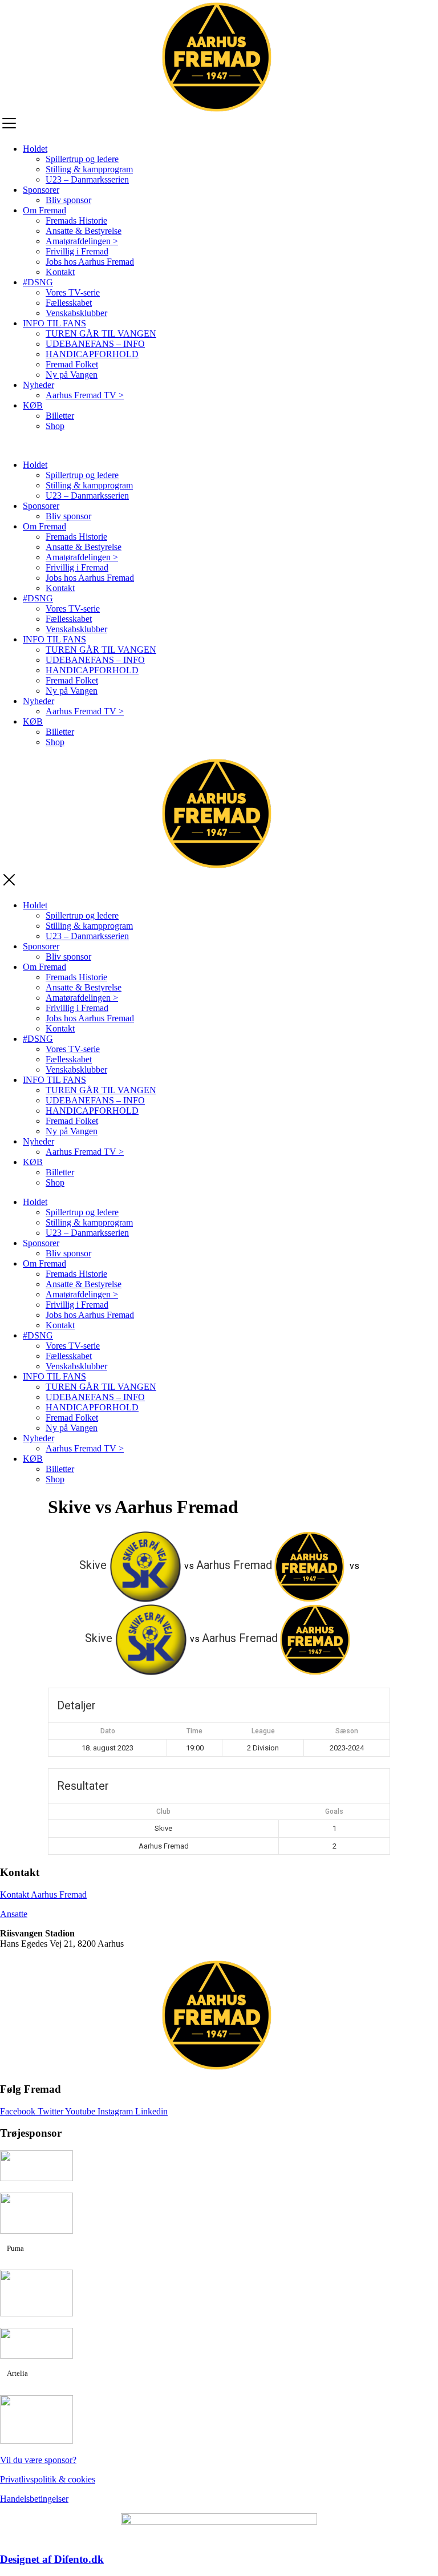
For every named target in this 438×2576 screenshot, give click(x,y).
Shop (55, 426)
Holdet (35, 149)
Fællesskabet (69, 303)
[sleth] (36, 2178)
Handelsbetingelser (34, 2499)
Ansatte (14, 1914)
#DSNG (38, 282)
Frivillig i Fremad (77, 251)
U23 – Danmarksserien (87, 179)
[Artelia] (36, 2355)
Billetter (60, 416)
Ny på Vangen (72, 375)
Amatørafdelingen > (82, 241)
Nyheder (38, 385)
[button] (219, 446)
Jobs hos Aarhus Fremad (90, 262)
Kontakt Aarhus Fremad (43, 1894)
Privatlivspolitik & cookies (48, 2479)
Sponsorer (41, 190)
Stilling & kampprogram (89, 169)
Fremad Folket (72, 364)
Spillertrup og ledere (82, 159)
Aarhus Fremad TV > (85, 395)
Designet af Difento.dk (52, 2559)
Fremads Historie (76, 221)
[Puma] (36, 2231)
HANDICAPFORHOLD (92, 354)
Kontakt (60, 272)
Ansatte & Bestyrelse (84, 231)
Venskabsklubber (76, 313)
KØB (33, 405)
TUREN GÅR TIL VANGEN (101, 333)
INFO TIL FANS (54, 323)
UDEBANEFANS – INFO (95, 344)
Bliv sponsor (68, 200)
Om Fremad (44, 210)
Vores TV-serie (73, 292)
